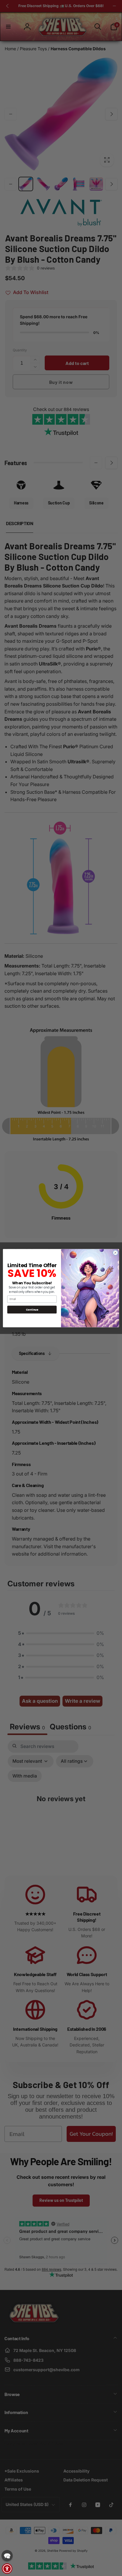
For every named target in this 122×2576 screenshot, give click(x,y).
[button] (7, 2556)
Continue (32, 1309)
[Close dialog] (115, 1253)
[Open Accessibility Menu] (7, 2569)
